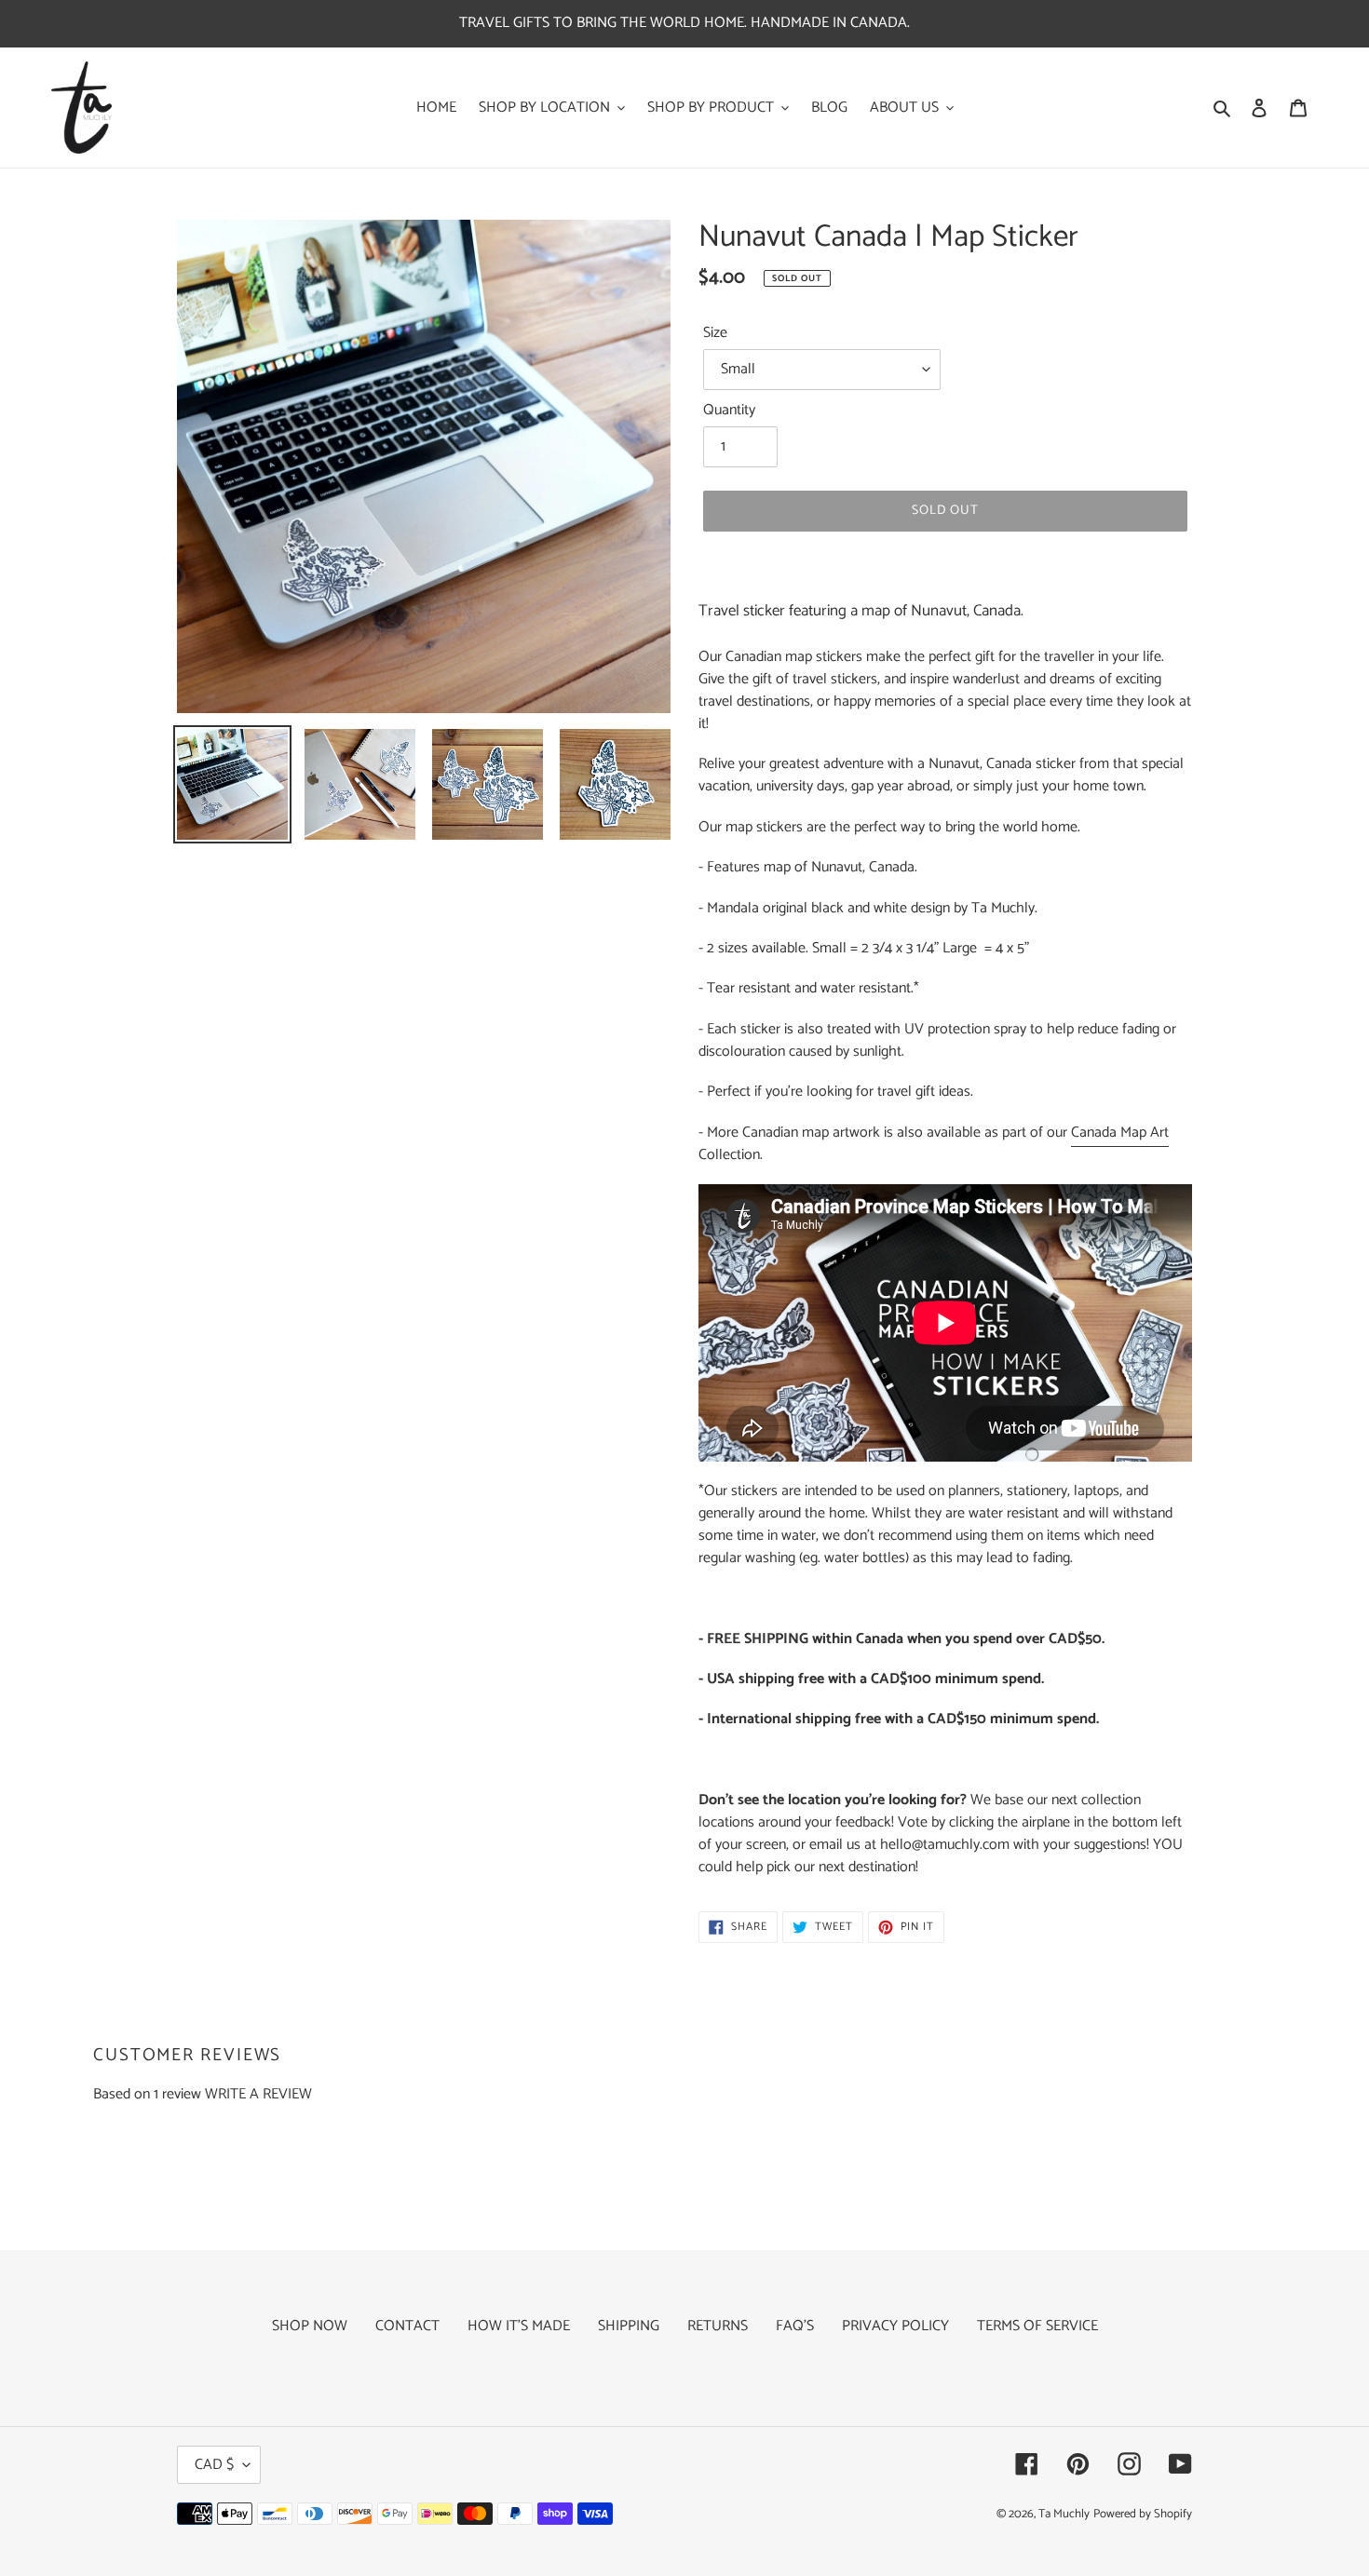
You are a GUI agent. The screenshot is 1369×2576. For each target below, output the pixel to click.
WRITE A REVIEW (258, 2094)
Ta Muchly (1064, 2514)
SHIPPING (629, 2326)
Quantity (729, 411)
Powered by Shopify (1143, 2514)
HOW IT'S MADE (519, 2326)
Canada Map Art (1120, 1133)
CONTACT (407, 2326)
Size (715, 333)
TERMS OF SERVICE (1037, 2326)
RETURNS (718, 2326)
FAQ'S (795, 2326)
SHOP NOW (310, 2326)
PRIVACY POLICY (895, 2326)
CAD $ (214, 2465)
